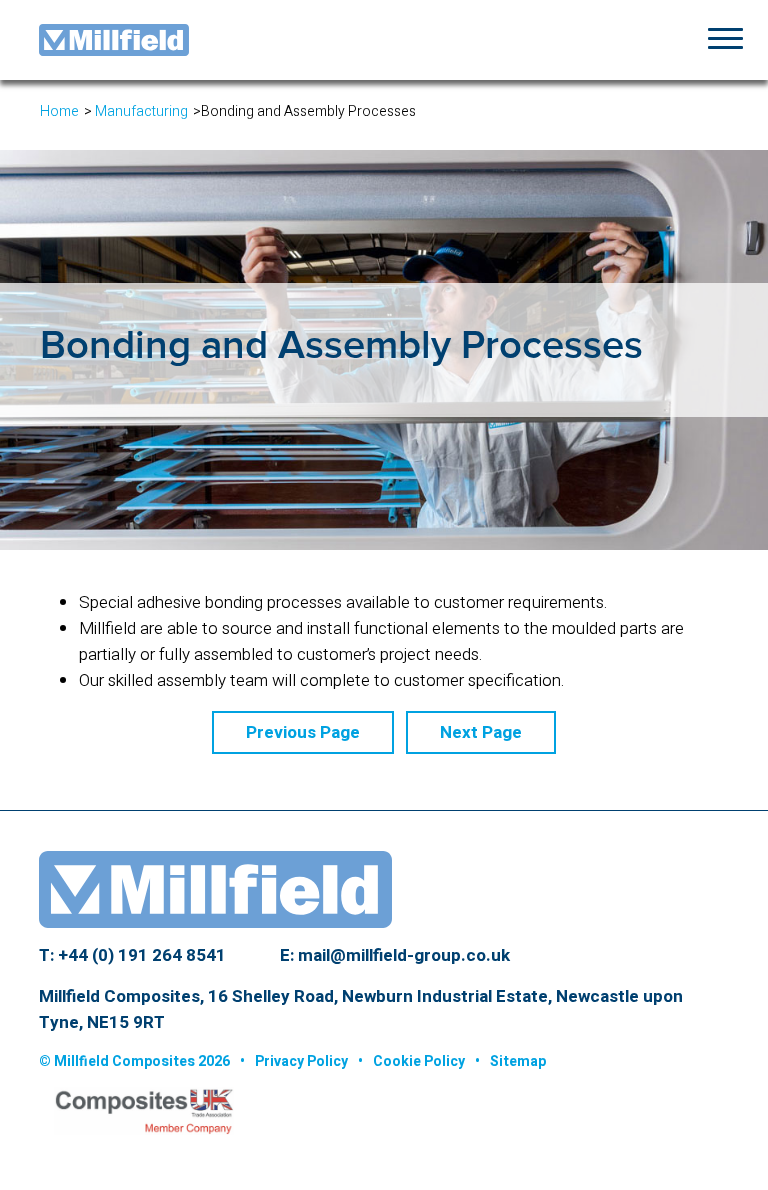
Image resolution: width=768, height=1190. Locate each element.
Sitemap (518, 1061)
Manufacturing (141, 111)
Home (59, 111)
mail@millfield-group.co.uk (404, 955)
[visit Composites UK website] (136, 1117)
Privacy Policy (301, 1061)
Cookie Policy (419, 1061)
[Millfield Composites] (114, 38)
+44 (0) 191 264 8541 (142, 955)
